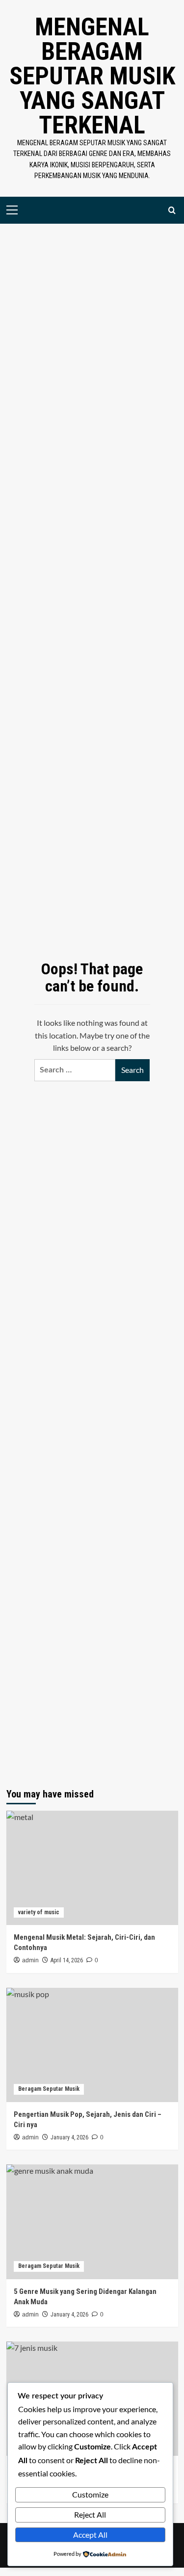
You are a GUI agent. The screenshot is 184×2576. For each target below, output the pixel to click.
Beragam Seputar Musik (49, 2089)
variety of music (39, 1912)
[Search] (172, 210)
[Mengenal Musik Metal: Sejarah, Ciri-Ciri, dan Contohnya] (92, 1868)
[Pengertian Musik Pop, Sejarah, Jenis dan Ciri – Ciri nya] (92, 2045)
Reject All (90, 2514)
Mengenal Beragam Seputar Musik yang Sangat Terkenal (92, 76)
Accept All (90, 2535)
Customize (90, 2494)
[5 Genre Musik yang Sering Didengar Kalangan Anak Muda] (92, 2222)
